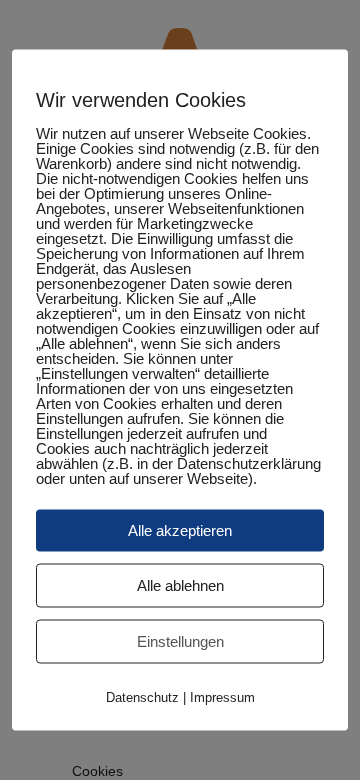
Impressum (222, 697)
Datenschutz (142, 697)
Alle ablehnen (180, 585)
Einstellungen (180, 641)
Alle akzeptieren (180, 530)
